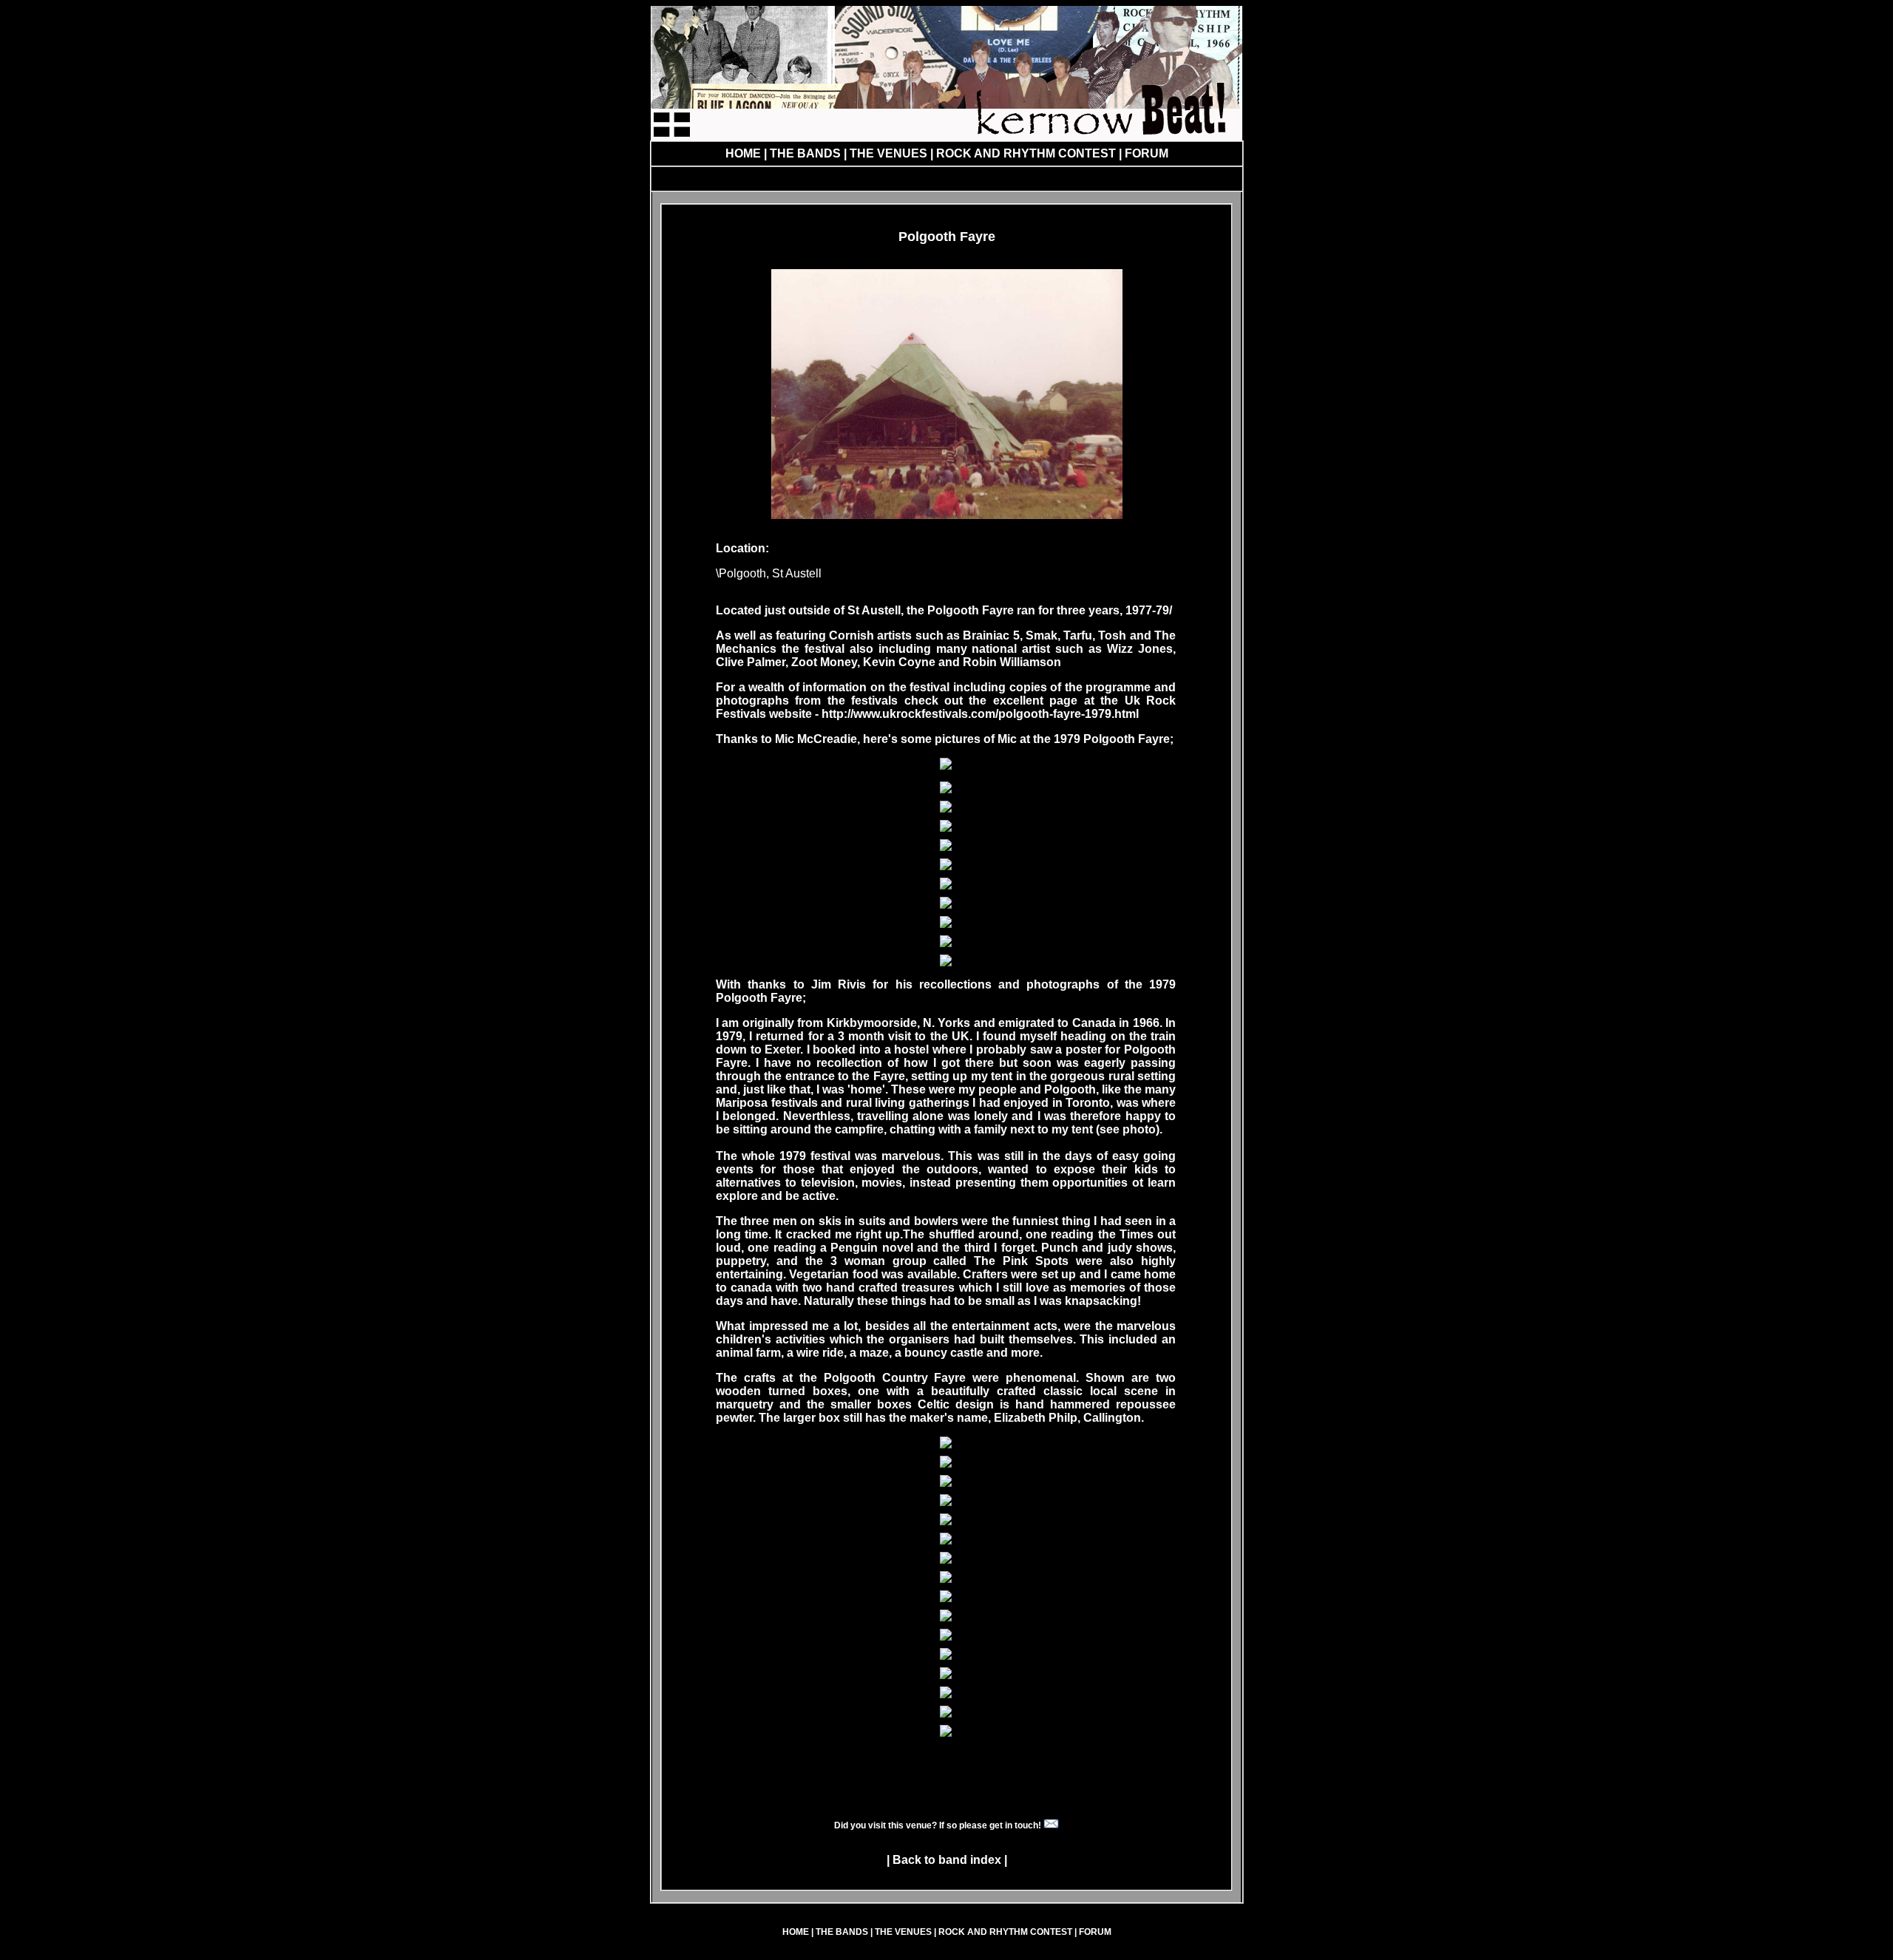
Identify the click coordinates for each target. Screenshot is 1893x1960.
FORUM (1145, 153)
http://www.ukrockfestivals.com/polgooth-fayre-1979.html (980, 714)
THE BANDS (805, 153)
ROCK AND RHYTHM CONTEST (1027, 153)
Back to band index (947, 1860)
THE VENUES (888, 153)
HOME (743, 153)
